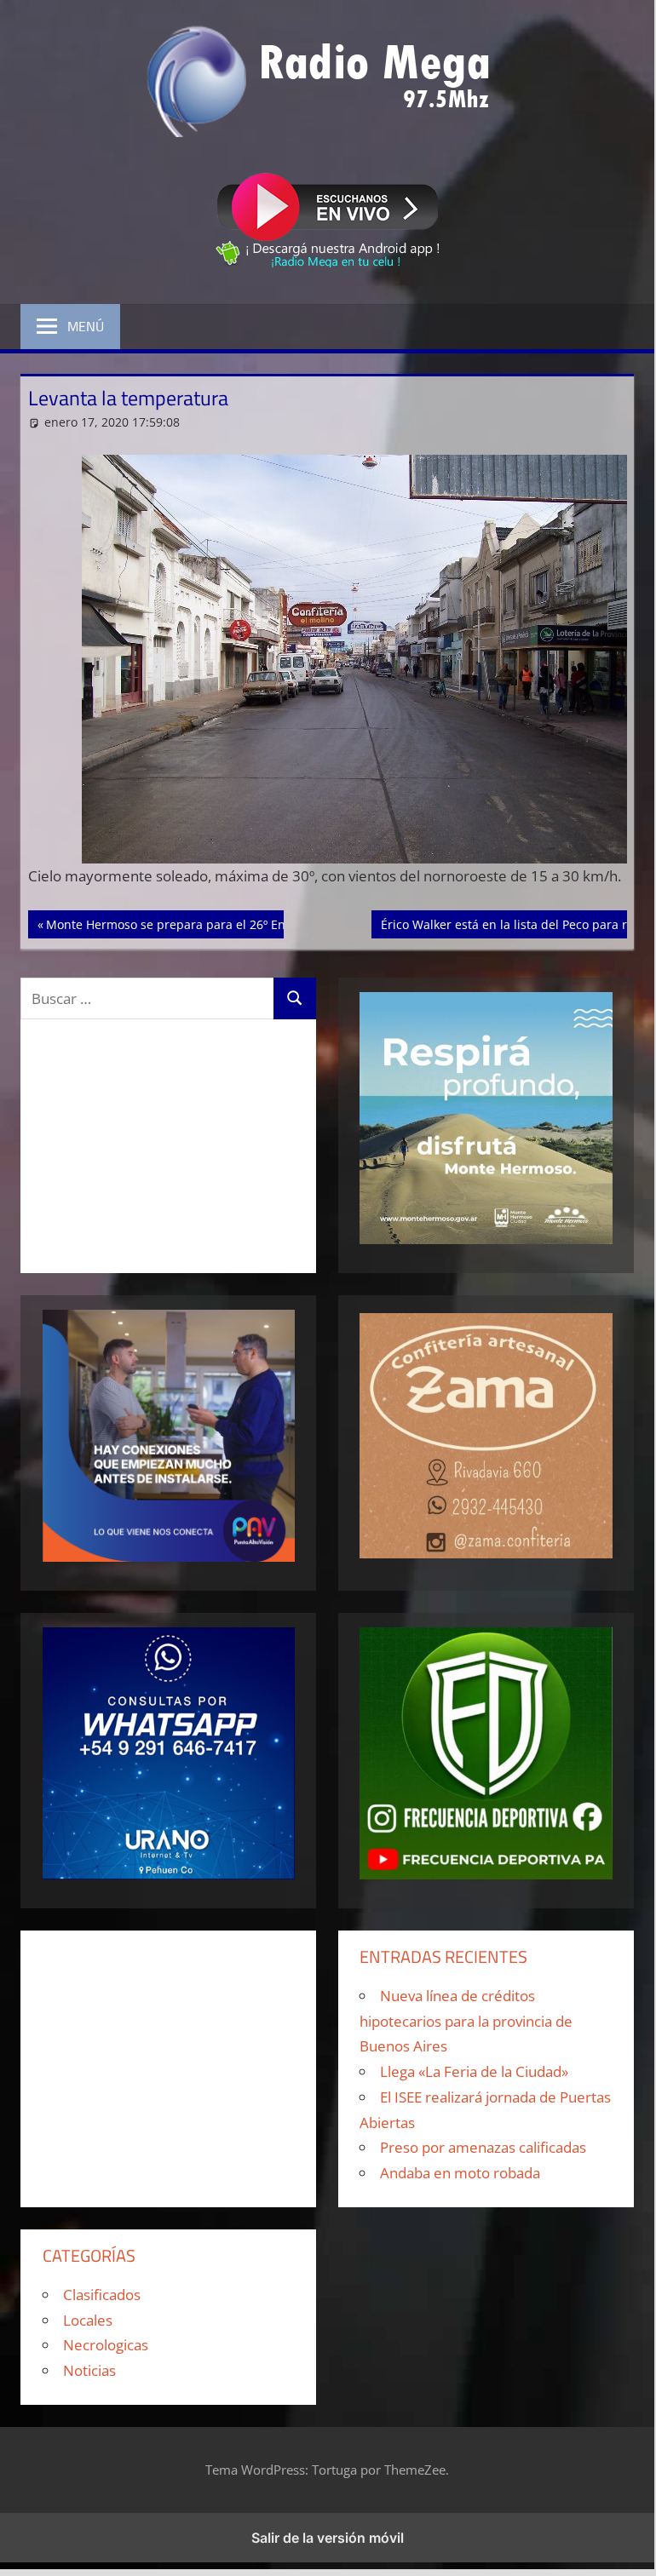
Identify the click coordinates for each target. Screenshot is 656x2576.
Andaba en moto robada (460, 2173)
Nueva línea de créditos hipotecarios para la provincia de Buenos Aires (466, 2021)
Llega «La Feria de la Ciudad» (474, 2071)
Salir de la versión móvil (328, 2538)
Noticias (89, 2370)
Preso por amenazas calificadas (483, 2147)
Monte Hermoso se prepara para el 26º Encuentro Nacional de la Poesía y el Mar (275, 924)
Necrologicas (106, 2345)
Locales (88, 2320)
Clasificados (102, 2295)
